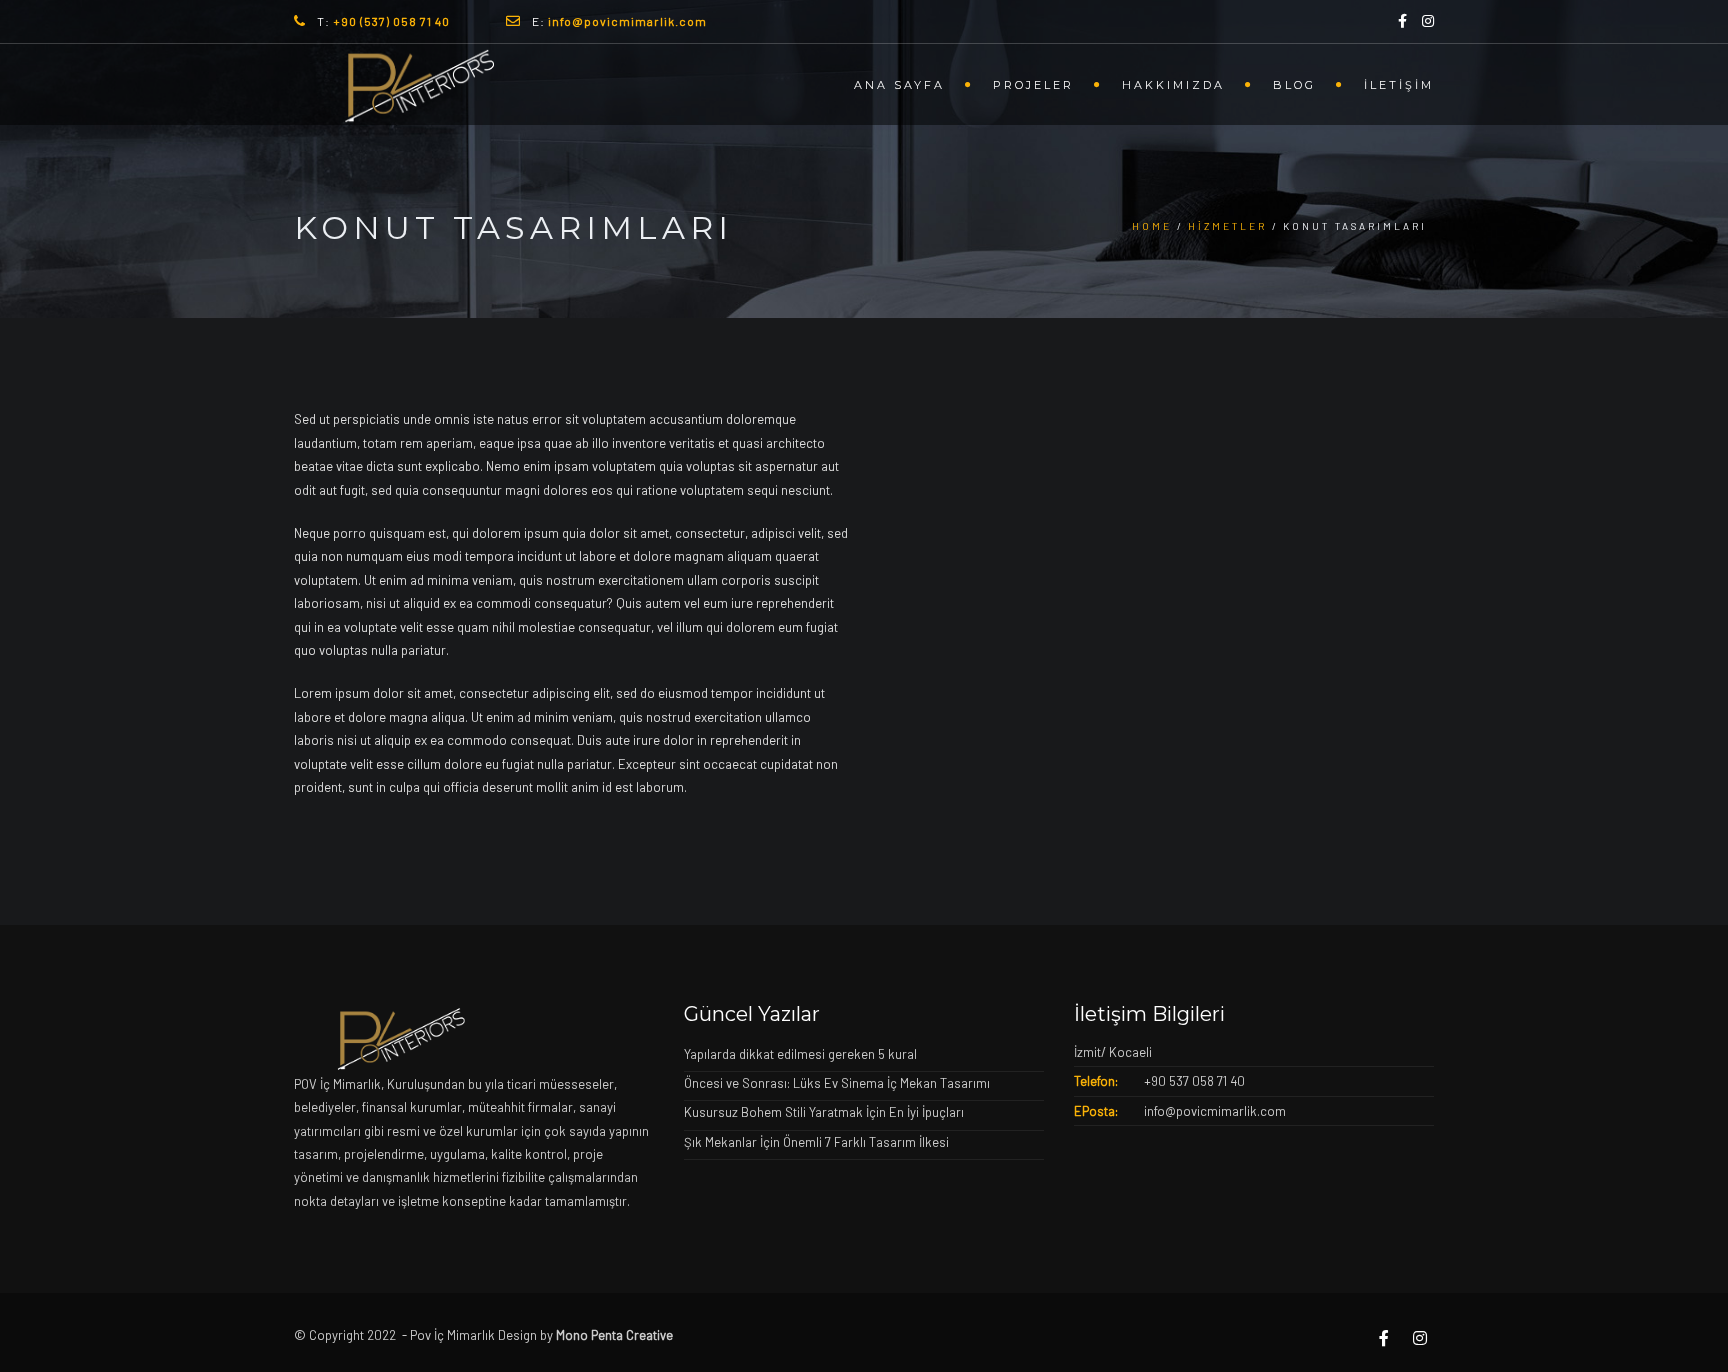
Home (1152, 226)
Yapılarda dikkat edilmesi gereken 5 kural (800, 1054)
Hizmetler (1227, 226)
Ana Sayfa (899, 85)
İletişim (1399, 85)
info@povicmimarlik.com (1215, 1111)
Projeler (1033, 85)
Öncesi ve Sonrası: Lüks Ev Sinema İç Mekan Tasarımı (837, 1083)
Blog (1294, 85)
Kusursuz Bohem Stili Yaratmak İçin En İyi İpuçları (824, 1112)
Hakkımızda (1173, 85)
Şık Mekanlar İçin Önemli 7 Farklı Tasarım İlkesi (816, 1142)
